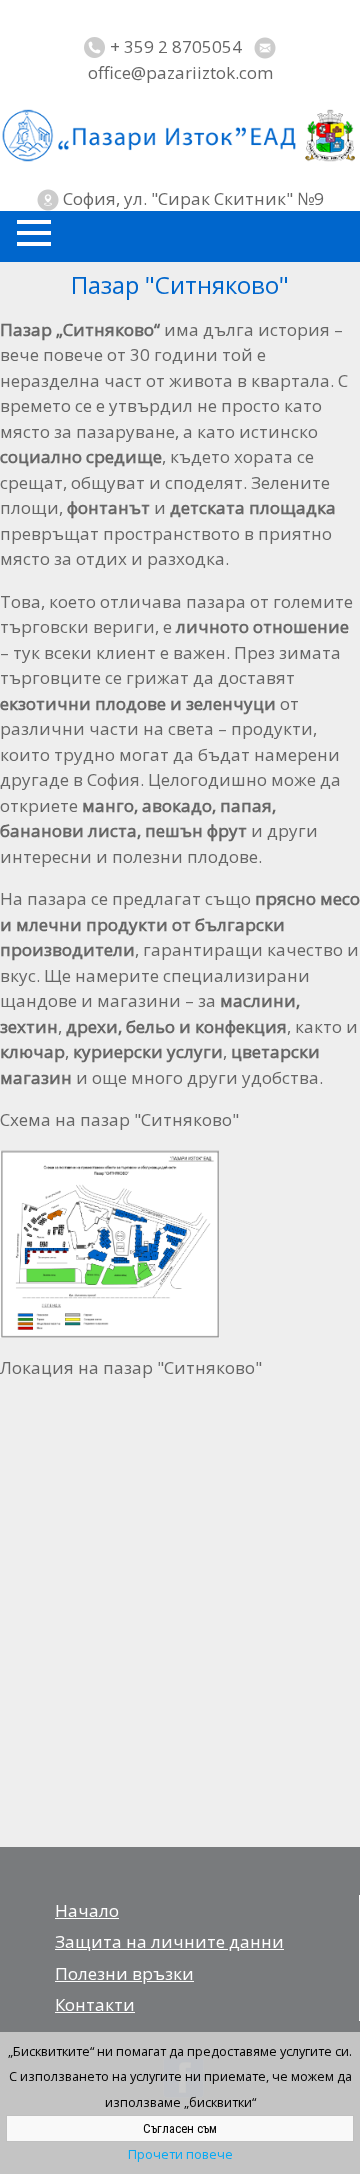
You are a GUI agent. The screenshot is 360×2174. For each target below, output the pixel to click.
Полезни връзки (124, 1973)
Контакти (95, 2004)
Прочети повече (180, 2154)
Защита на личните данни (169, 1941)
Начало (87, 1910)
